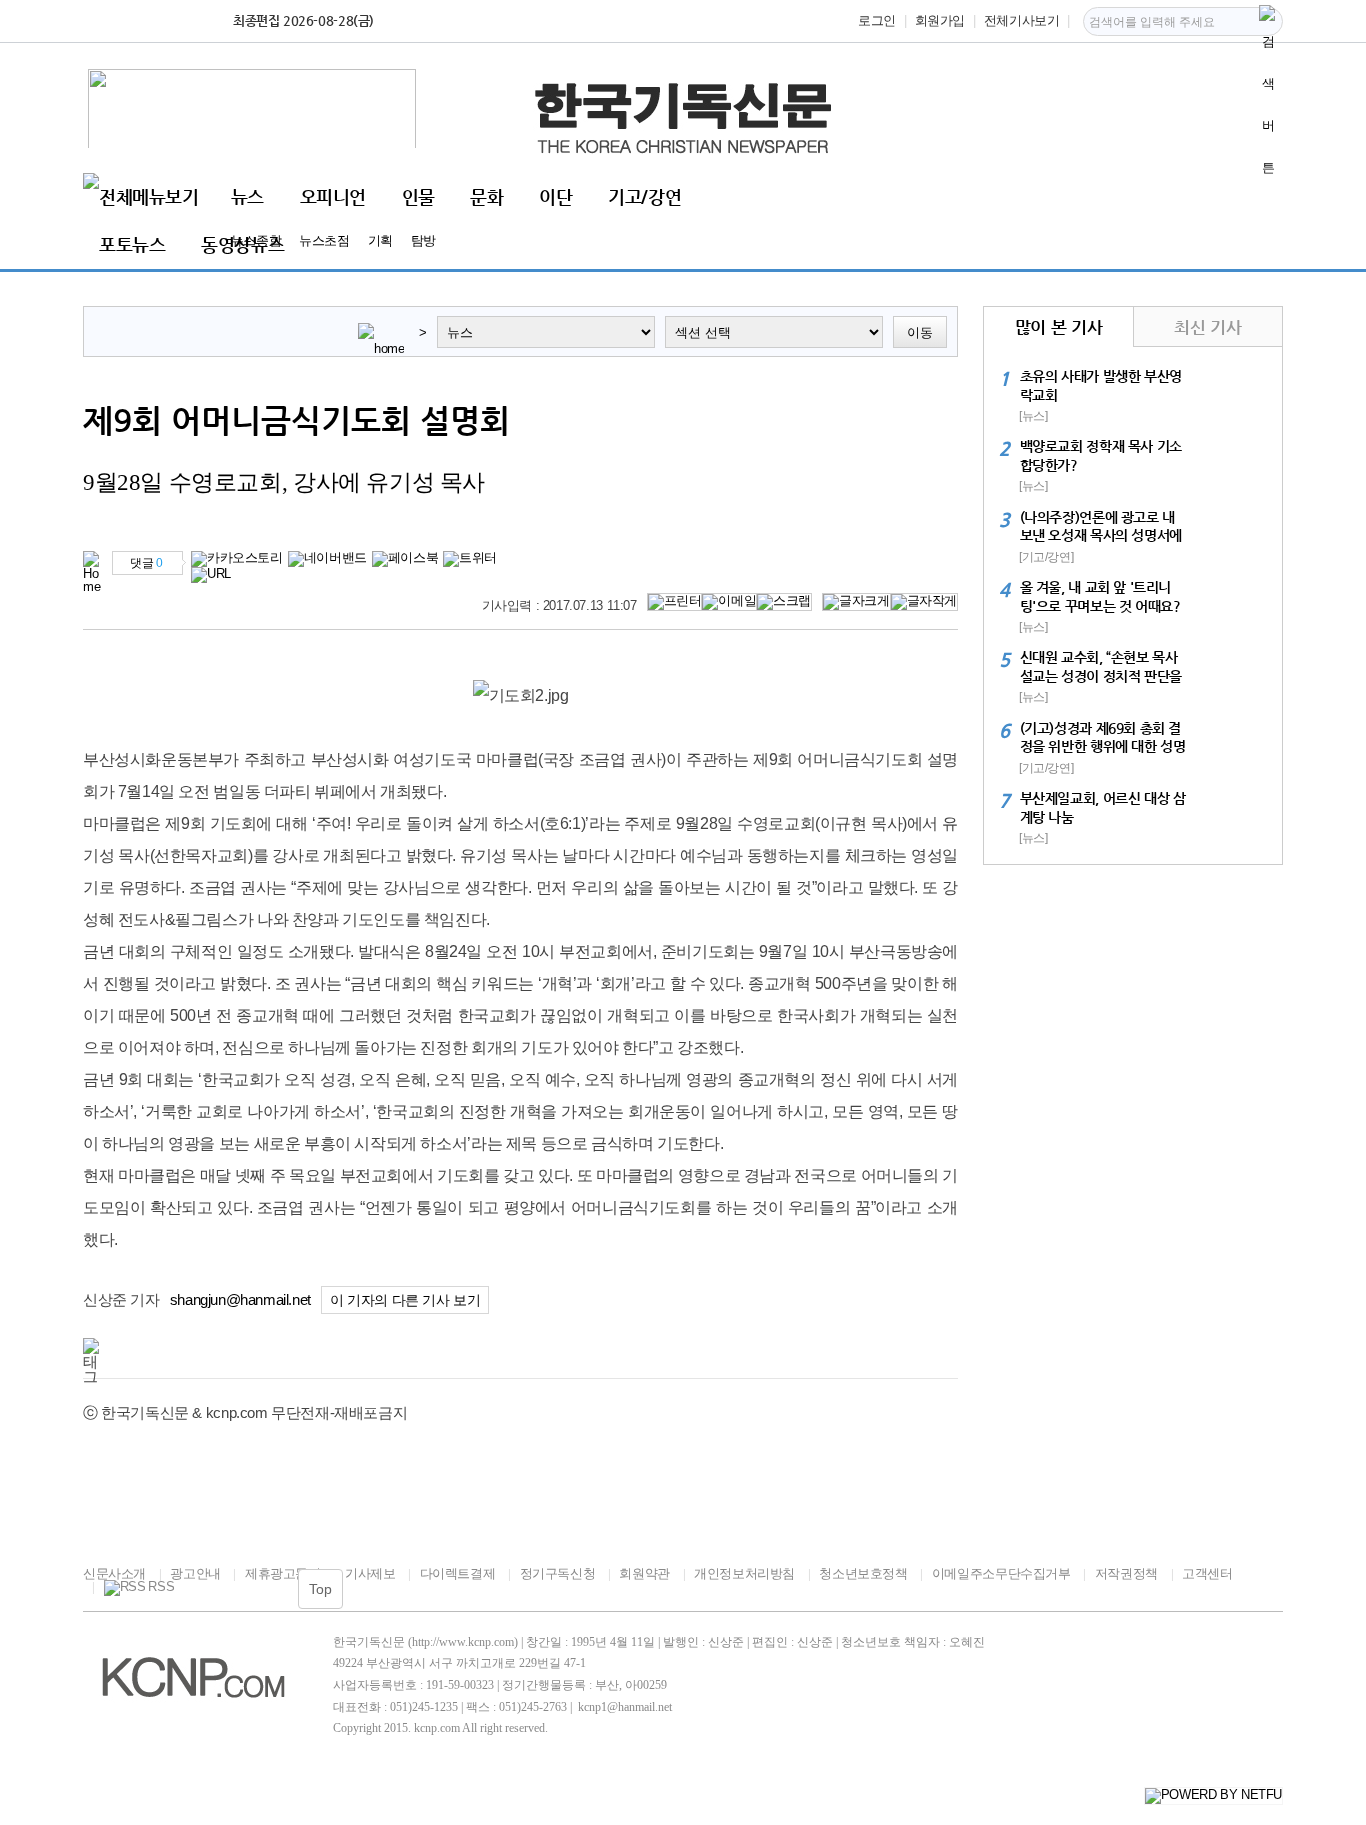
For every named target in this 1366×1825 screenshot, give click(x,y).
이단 (555, 196)
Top (320, 1589)
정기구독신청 (557, 1573)
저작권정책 (1126, 1573)
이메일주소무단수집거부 (1001, 1573)
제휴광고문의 (282, 1573)
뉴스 (247, 196)
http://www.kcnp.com (463, 1642)
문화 (486, 196)
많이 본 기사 (1058, 327)
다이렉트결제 (457, 1573)
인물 (418, 196)
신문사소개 (114, 1573)
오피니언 (333, 196)
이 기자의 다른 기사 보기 (405, 1300)
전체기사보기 (1022, 20)
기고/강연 (644, 196)
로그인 (877, 20)
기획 (380, 240)
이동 (920, 332)
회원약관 (644, 1573)
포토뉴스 (132, 244)
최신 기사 (1207, 327)
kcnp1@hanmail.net (625, 1707)
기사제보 (370, 1573)
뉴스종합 (256, 240)
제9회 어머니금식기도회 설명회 (296, 420)
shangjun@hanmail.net (240, 1299)
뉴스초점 (324, 240)
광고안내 (195, 1573)
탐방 (423, 240)
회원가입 (940, 20)
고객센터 (1207, 1573)
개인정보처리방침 (744, 1573)
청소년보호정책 (863, 1573)
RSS (161, 1587)
